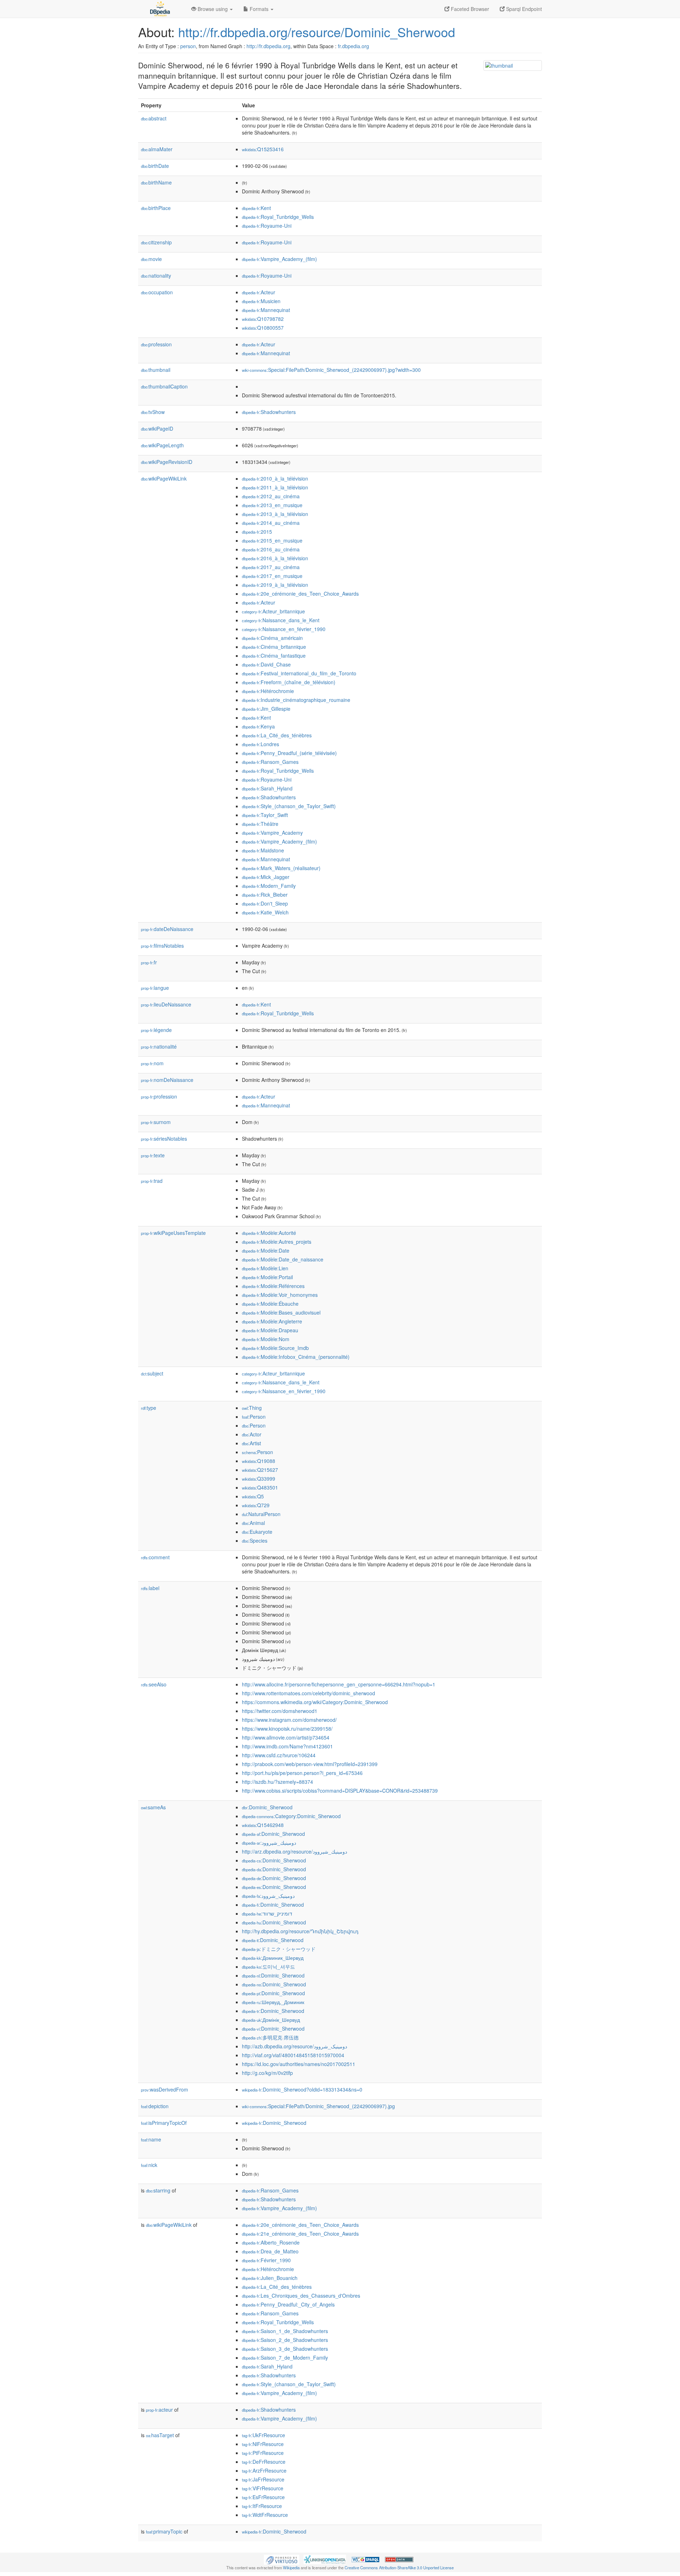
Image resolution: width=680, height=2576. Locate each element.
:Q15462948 (263, 1825)
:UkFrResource (263, 2435)
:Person (254, 1417)
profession (156, 344)
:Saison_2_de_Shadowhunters (285, 2340)
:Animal (253, 1523)
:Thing (252, 1408)
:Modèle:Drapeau (270, 1330)
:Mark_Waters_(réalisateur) (281, 868)
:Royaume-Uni (267, 226)
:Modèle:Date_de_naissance (283, 1259)
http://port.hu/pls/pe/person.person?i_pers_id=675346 (302, 1773)
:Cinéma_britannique (274, 647)
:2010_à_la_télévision (275, 478)
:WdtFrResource (265, 2515)
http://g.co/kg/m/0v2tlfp (267, 2073)
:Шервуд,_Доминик (273, 2002)
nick (149, 2165)
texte (153, 1155)
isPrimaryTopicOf (164, 2123)
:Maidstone (263, 850)
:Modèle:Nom (266, 1339)
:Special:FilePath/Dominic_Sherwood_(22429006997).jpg (318, 2106)
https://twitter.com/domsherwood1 (280, 1711)
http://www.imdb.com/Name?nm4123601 (287, 1746)
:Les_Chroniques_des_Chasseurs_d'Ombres (301, 2296)
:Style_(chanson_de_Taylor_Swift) (289, 806)
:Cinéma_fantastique (274, 656)
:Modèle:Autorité (269, 1233)
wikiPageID (157, 429)
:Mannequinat (266, 310)
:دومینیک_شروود (268, 1896)
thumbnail (156, 370)
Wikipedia (291, 2568)
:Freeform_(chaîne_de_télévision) (289, 682)
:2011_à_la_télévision (275, 487)
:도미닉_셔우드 (268, 1967)
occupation (157, 292)
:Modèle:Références (273, 1286)
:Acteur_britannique (273, 611)
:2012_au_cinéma (271, 496)
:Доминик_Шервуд (273, 1958)
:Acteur (259, 292)
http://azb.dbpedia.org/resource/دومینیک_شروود (294, 2046)
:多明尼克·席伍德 (270, 2037)
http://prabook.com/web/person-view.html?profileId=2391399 (310, 1764)
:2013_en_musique (272, 505)
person (188, 46)
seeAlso (154, 1684)
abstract (154, 118)
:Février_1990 (266, 2260)
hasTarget (160, 2435)
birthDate (155, 166)
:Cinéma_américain (272, 638)
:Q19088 (259, 1461)
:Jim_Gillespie (266, 709)
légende (156, 1030)
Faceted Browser (469, 9)
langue (155, 988)
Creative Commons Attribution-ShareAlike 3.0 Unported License (399, 2568)
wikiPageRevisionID (167, 462)
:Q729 (256, 1505)
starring (158, 2190)
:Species (255, 1541)
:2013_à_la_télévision (275, 514)
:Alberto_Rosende (271, 2242)
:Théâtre (260, 824)
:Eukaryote (257, 1532)
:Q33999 (259, 1479)
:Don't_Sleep (265, 903)
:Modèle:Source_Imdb (275, 1348)
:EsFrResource (263, 2497)
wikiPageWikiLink (164, 478)
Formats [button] (259, 9)
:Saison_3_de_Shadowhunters (285, 2349)
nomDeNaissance (167, 1080)
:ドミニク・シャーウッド (279, 1949)
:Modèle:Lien (265, 1268)
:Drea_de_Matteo (270, 2251)
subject (152, 1373)
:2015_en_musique (272, 540)
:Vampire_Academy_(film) (279, 259)
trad (152, 1181)
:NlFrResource (263, 2444)
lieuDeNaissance (166, 1004)
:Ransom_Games (270, 762)
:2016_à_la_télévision (275, 558)
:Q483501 (260, 1487)
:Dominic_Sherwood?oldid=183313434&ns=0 (302, 2089)
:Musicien (261, 301)
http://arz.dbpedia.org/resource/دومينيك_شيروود (294, 1851)
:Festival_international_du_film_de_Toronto (299, 673)
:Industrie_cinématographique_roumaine (296, 700)
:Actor (252, 1434)
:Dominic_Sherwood (267, 1807)
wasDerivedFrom (165, 2089)
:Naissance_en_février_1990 (284, 629)
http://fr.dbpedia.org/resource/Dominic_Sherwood (317, 32)
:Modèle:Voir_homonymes (280, 1295)
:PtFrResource (263, 2453)
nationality (156, 276)
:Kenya (258, 726)
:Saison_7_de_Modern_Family (285, 2357)
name (151, 2139)
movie (151, 259)
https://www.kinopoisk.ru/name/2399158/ (287, 1729)
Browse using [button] (213, 9)
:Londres (260, 744)
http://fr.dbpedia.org (268, 46)
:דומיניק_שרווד (267, 1913)
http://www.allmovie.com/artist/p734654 (286, 1737)
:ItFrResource (262, 2506)
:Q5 (253, 1496)
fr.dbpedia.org (353, 46)
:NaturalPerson (261, 1514)
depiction (155, 2106)
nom (152, 1063)
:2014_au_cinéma (271, 523)
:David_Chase (266, 664)
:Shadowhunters (269, 412)
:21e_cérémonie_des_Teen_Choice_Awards (300, 2234)
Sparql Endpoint (523, 9)
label (150, 1588)
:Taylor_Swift (265, 815)
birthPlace (156, 208)
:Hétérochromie (268, 691)
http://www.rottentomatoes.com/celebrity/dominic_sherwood (308, 1693)
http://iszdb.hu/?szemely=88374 (277, 1782)
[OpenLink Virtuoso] (282, 2559)
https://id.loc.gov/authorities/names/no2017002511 (299, 2064)
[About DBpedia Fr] (159, 9)
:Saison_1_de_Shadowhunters (285, 2331)
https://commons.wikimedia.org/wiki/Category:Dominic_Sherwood (315, 1702)
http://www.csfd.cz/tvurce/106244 (279, 1755)
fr (149, 962)
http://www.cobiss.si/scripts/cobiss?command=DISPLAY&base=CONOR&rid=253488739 (340, 1791)
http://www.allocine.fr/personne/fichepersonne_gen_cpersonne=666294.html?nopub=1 (339, 1684)
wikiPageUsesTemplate (173, 1233)
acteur (159, 2410)
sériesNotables (164, 1139)
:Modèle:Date (266, 1250)
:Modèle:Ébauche (270, 1304)
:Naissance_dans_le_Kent (281, 620)
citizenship (156, 242)
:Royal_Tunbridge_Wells (278, 217)
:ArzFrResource (264, 2470)
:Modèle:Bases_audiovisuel (281, 1312)
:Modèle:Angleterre (272, 1321)
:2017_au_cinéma (271, 567)
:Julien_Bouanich (270, 2278)
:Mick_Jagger (266, 877)
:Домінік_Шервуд (271, 2020)
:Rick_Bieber (265, 895)
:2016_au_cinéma (271, 549)
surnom (156, 1122)
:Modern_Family (269, 886)
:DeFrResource (264, 2462)
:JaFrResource (263, 2479)
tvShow (153, 412)
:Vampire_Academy (272, 833)
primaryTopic (164, 2531)
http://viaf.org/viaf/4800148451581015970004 (293, 2055)
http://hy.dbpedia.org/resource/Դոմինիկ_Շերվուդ (300, 1931)
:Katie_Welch (265, 912)
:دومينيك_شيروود (269, 1843)
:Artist (251, 1443)
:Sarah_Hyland (267, 788)
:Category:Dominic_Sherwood (291, 1816)
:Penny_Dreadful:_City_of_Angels (288, 2304)
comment (155, 1557)
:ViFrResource (263, 2488)
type (149, 1408)
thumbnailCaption (164, 386)
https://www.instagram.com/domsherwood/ (289, 1720)
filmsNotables (162, 946)
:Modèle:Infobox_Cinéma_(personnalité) (296, 1357)
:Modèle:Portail (267, 1277)
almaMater (157, 149)
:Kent (256, 208)
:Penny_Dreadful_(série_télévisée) (289, 753)
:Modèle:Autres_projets (277, 1242)
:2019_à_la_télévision (275, 585)
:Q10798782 (263, 319)
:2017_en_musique (272, 576)
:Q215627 (260, 1470)
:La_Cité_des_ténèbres (277, 735)
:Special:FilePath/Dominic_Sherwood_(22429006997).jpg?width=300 (331, 370)
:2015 (257, 532)
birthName (156, 182)
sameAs (153, 1807)
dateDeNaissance (167, 929)
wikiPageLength (162, 445)
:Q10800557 (263, 328)
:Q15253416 (263, 149)
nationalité (159, 1046)
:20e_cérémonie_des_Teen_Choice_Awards (300, 594)
